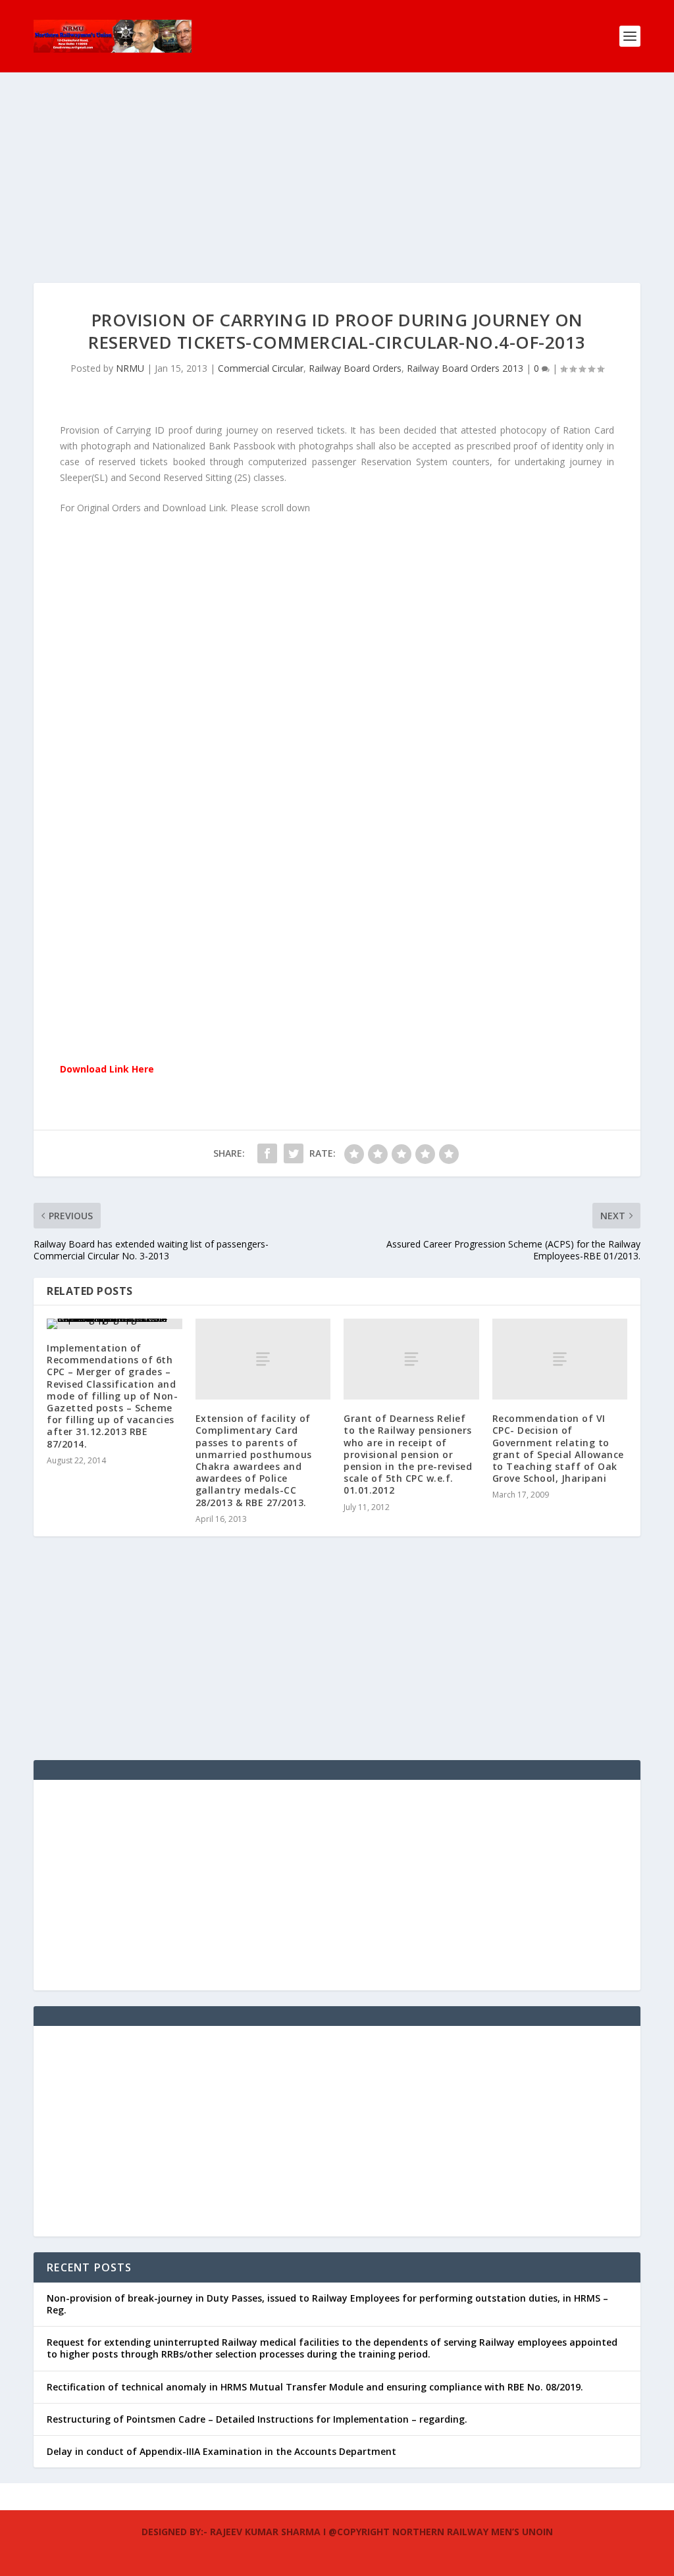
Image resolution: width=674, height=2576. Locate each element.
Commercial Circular (261, 368)
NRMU (130, 368)
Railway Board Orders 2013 (465, 368)
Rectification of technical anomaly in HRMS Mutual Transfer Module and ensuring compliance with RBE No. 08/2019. (315, 2387)
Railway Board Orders (355, 368)
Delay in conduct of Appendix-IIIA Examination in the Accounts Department (221, 2451)
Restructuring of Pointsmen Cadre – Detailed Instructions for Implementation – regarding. (257, 2419)
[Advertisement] (337, 191)
